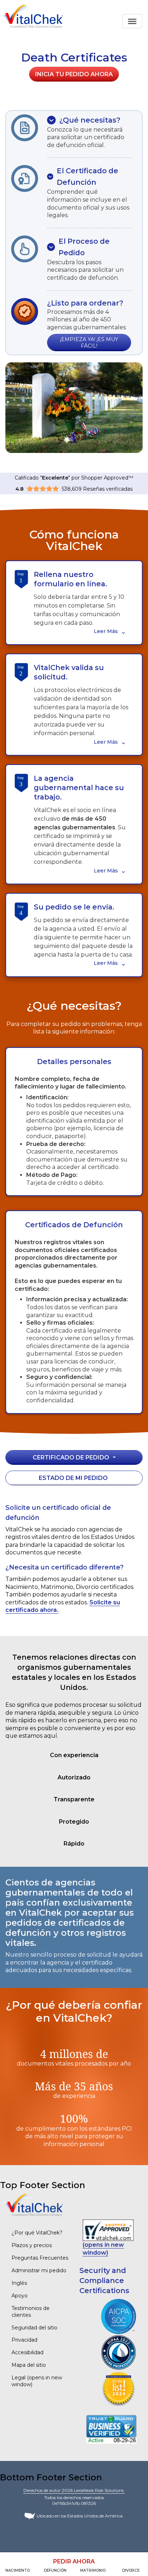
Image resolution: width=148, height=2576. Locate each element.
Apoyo (20, 2296)
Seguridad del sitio (34, 2328)
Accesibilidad (27, 2352)
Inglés (19, 2283)
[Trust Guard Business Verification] (111, 2429)
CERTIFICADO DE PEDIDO (71, 1457)
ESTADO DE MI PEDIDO (73, 1478)
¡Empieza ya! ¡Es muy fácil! (89, 343)
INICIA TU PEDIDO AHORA (74, 74)
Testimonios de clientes (31, 2312)
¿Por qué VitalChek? (37, 2233)
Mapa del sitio (29, 2365)
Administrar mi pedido (39, 2270)
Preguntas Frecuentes (40, 2258)
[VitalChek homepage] (34, 2205)
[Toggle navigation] (132, 21)
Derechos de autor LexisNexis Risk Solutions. (74, 2490)
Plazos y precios (32, 2245)
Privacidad (24, 2340)
